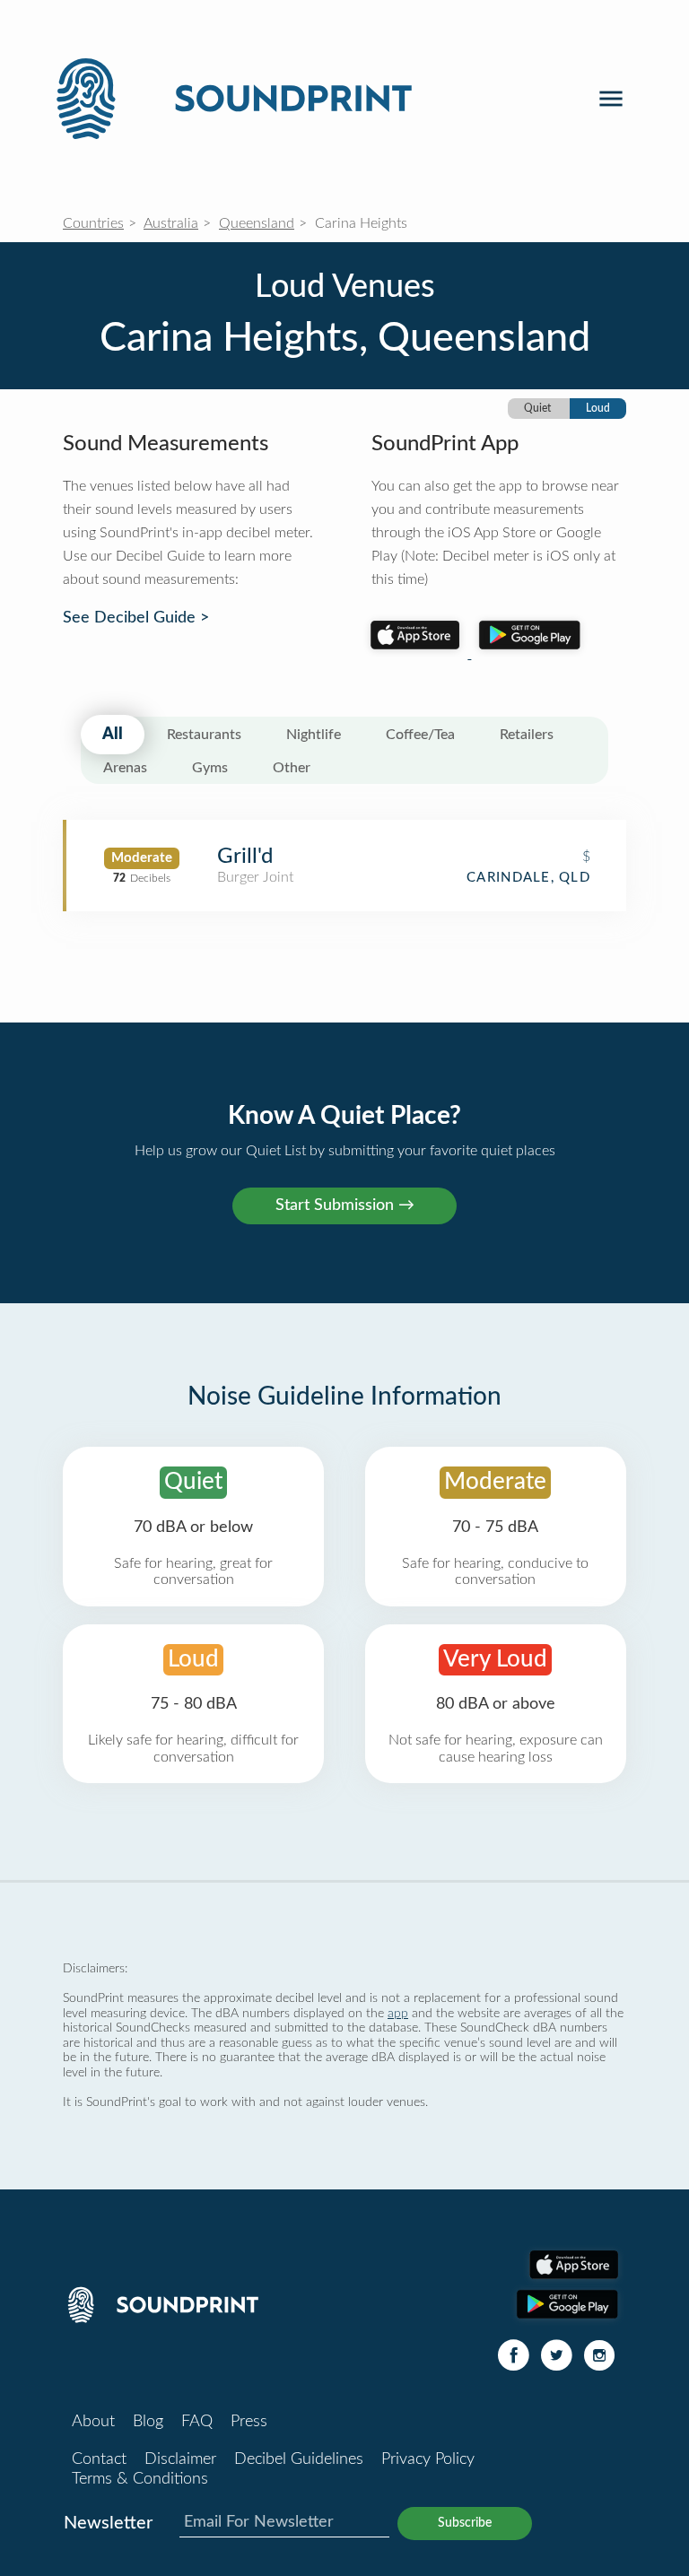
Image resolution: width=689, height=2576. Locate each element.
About (93, 2422)
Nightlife (314, 735)
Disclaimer (180, 2459)
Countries (93, 223)
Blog (148, 2422)
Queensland (257, 223)
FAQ (197, 2422)
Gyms (210, 768)
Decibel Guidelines (299, 2459)
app (398, 2013)
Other (292, 768)
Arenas (125, 768)
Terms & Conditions (140, 2479)
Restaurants (204, 735)
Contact (99, 2459)
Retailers (527, 735)
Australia (171, 223)
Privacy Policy (428, 2459)
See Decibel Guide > (136, 618)
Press (249, 2422)
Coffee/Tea (420, 735)
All (113, 735)
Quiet (537, 408)
